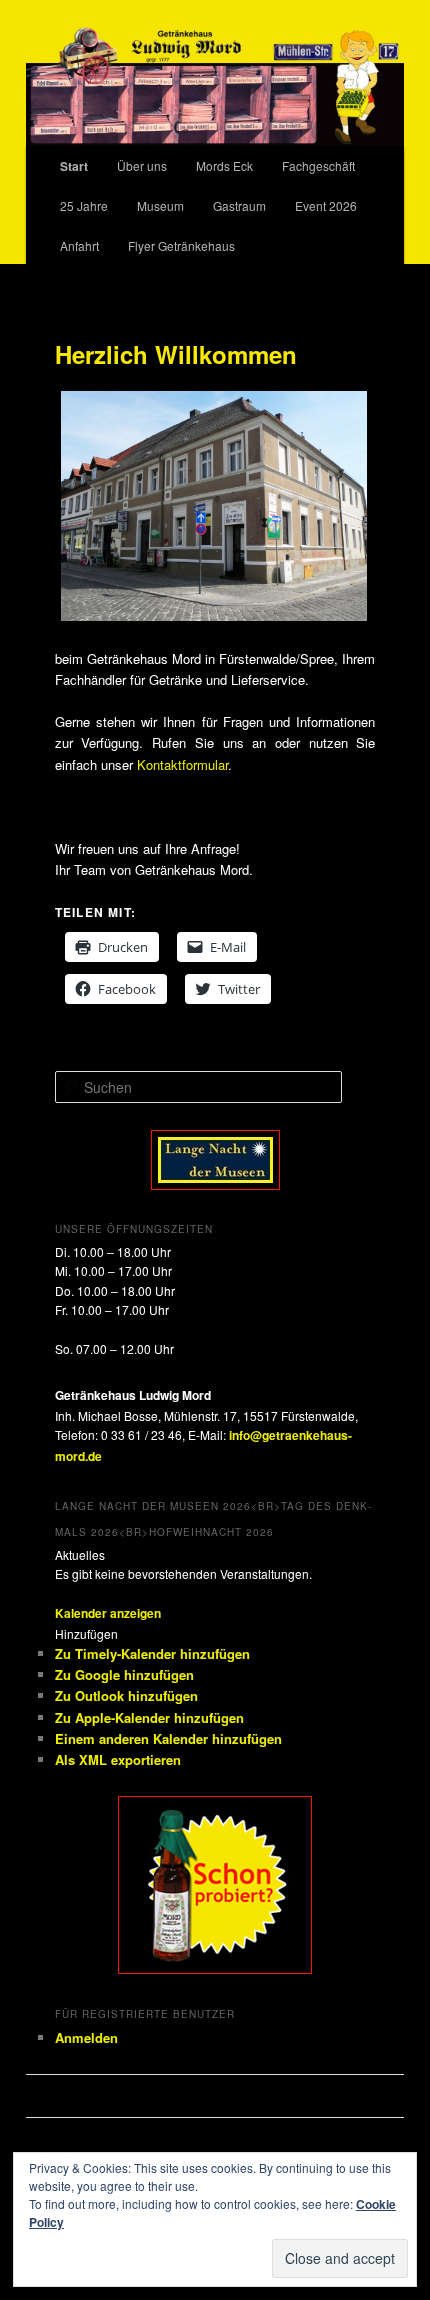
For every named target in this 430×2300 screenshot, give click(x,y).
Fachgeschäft (318, 165)
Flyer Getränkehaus (181, 245)
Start (74, 166)
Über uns (142, 165)
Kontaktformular (182, 764)
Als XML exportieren (118, 1759)
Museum (160, 205)
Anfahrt (79, 245)
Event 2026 (326, 205)
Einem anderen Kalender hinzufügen (168, 1738)
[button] (86, 1633)
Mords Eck (224, 165)
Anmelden (86, 2037)
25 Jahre (84, 205)
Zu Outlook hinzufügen (126, 1695)
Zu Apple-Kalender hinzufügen (149, 1717)
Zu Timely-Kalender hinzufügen (152, 1653)
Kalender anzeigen (108, 1613)
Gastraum (239, 205)
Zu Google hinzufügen (124, 1674)
